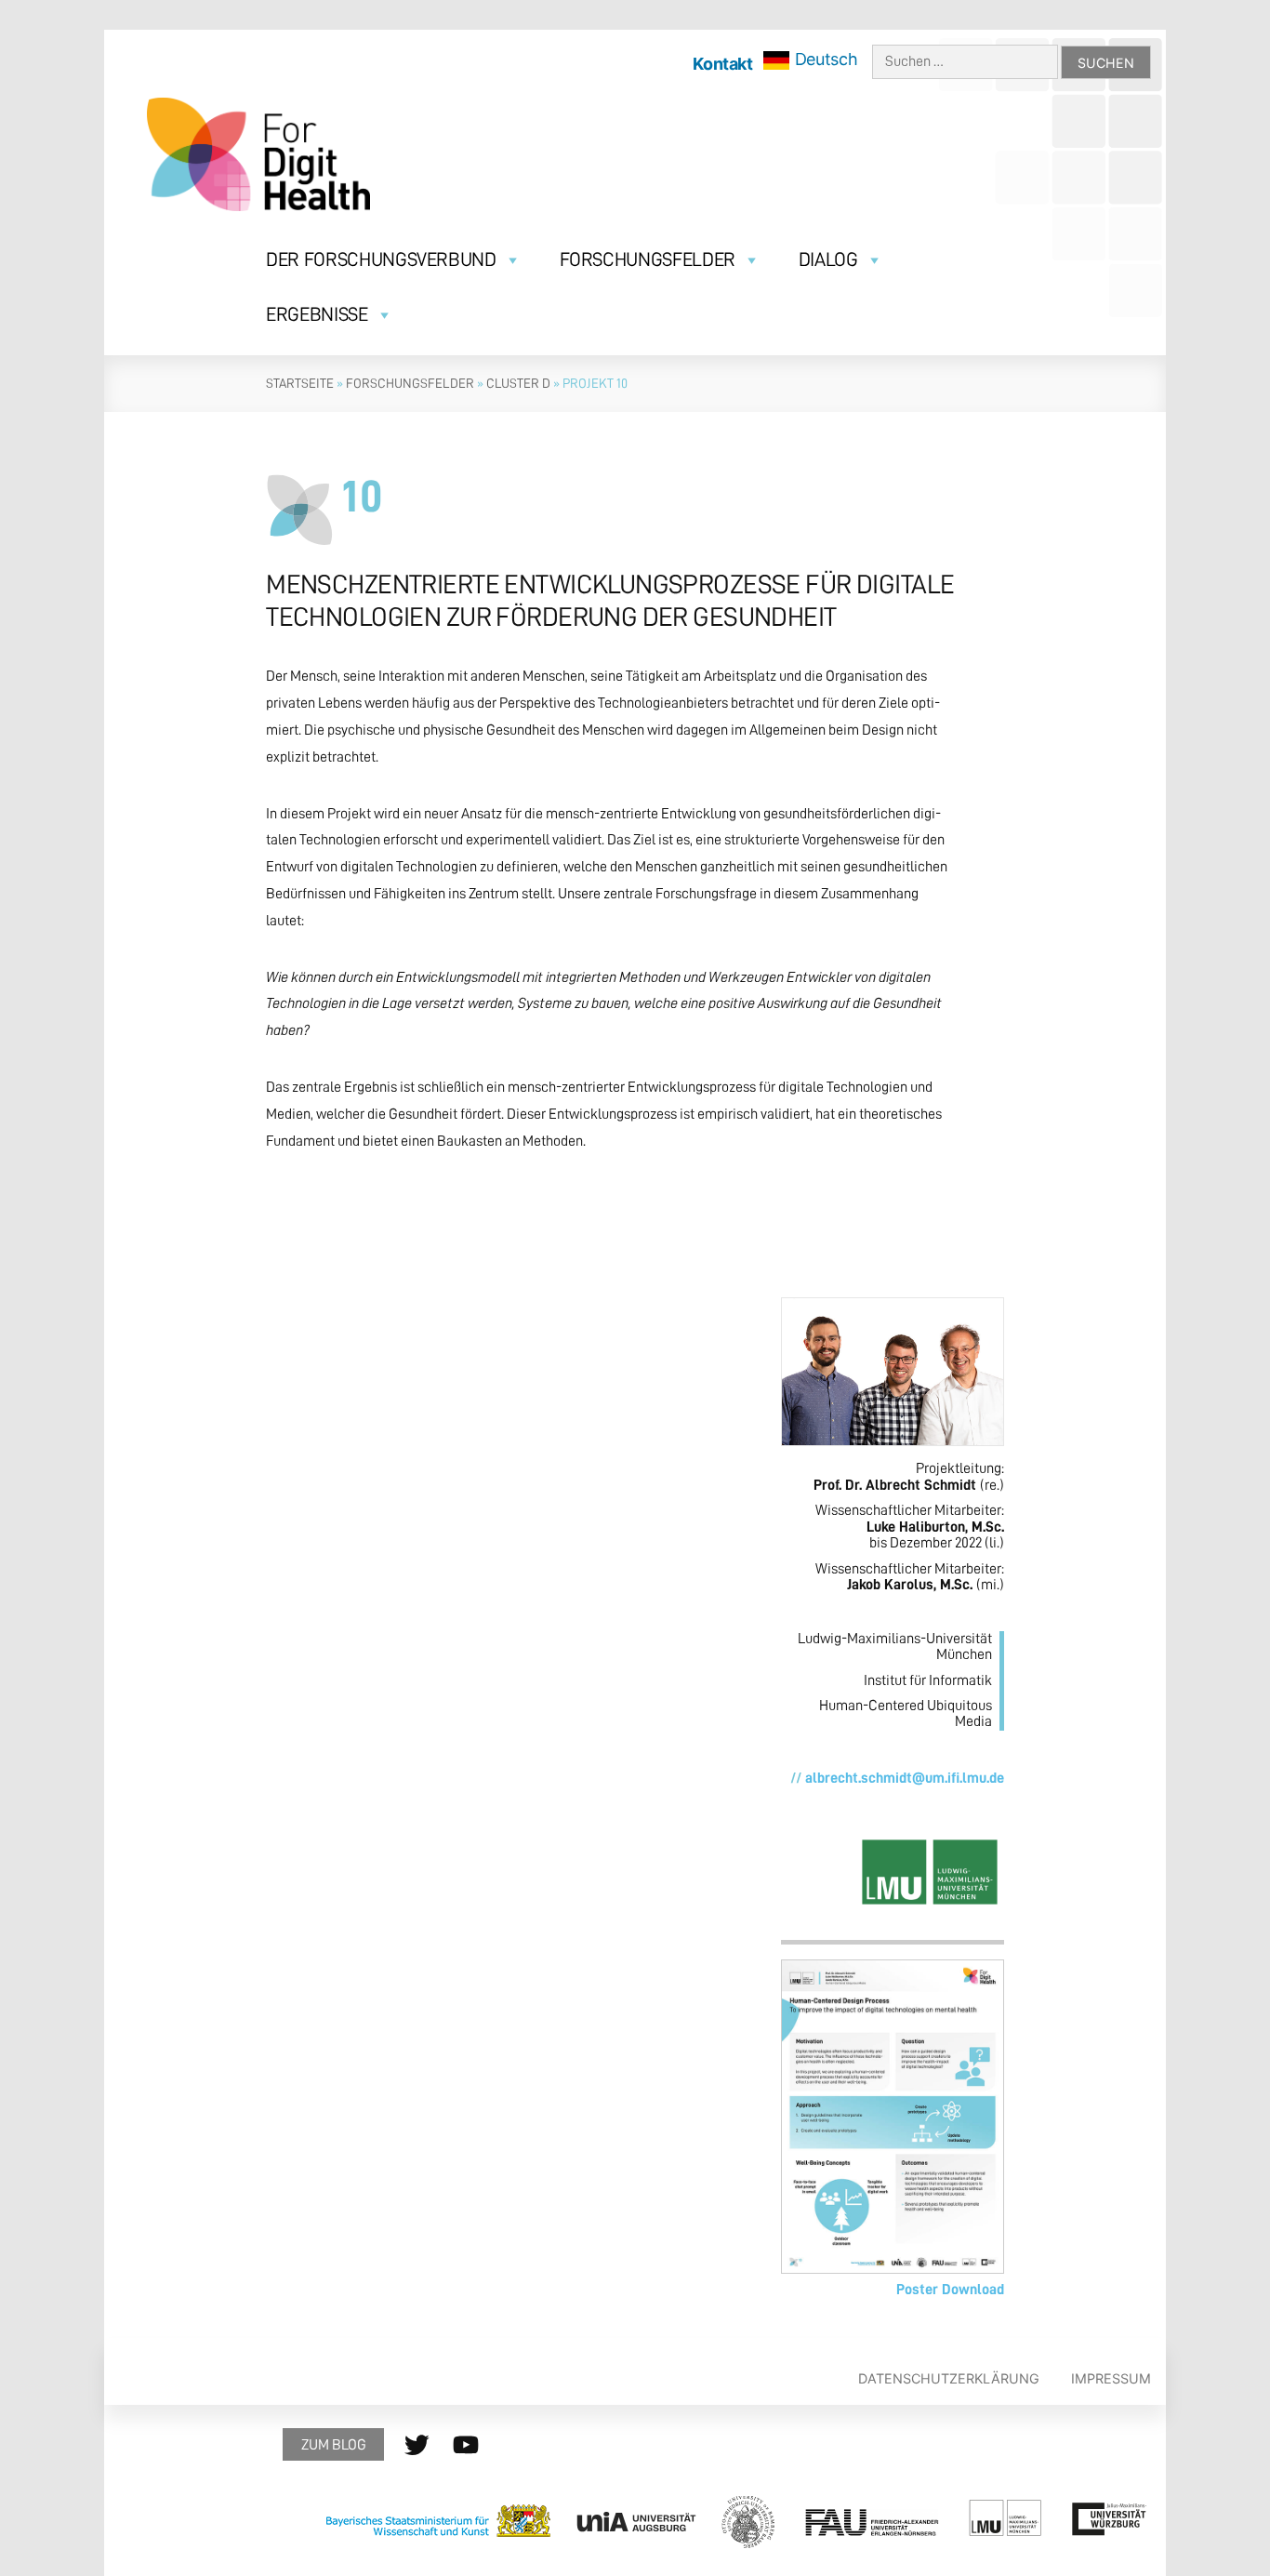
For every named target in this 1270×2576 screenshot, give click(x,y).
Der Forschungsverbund (381, 260)
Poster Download (950, 2290)
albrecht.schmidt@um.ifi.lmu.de (905, 1778)
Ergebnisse (317, 315)
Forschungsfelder (648, 260)
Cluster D (518, 383)
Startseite (300, 383)
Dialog (828, 260)
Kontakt (722, 64)
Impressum (1111, 2378)
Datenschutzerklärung (948, 2378)
